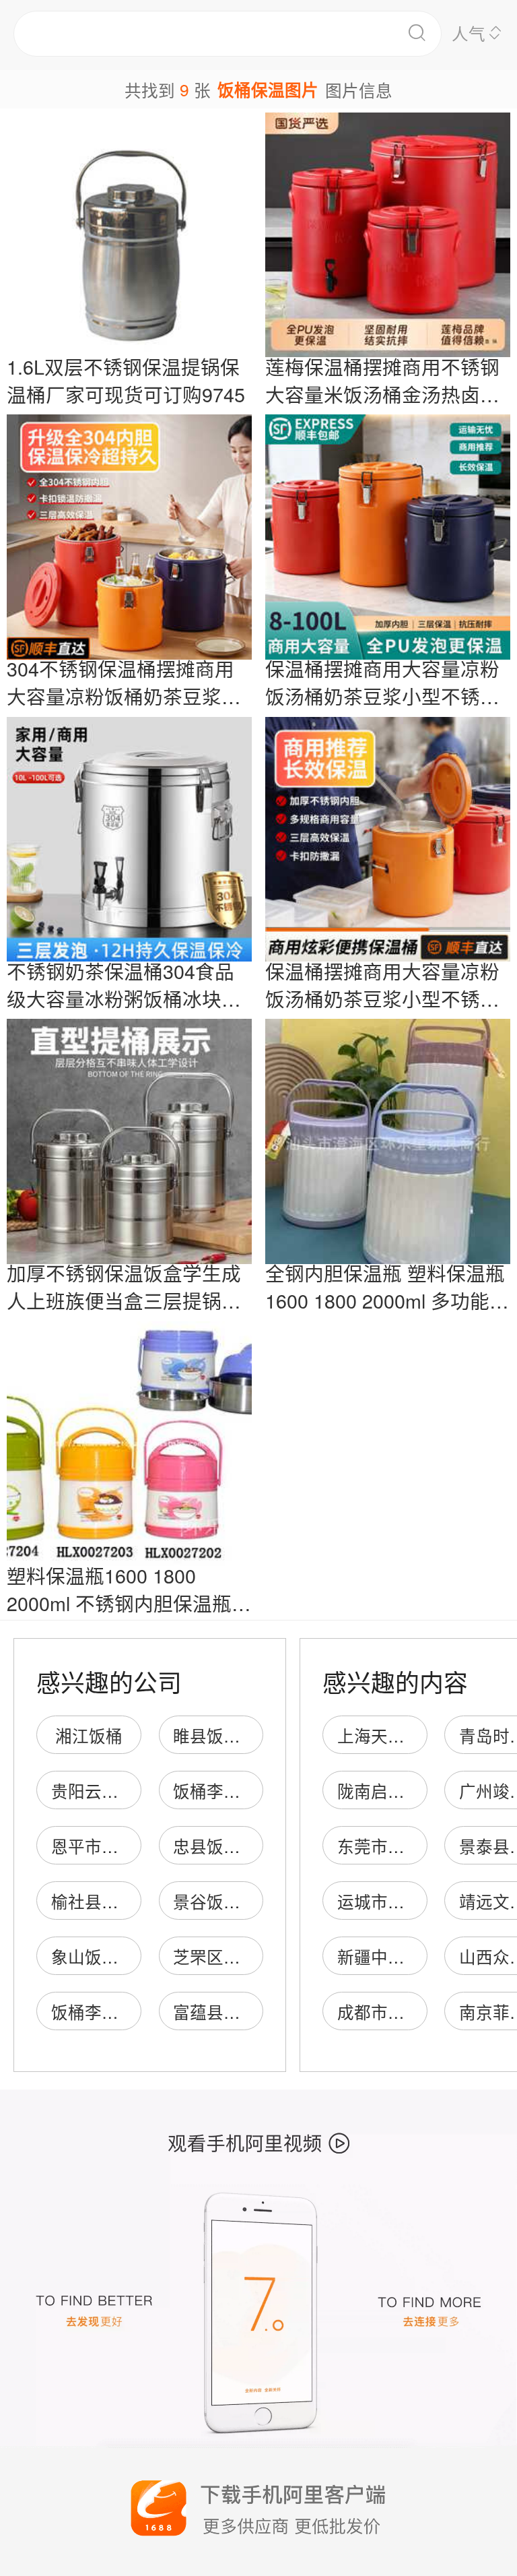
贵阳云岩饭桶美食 (118, 1791)
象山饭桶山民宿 (110, 1956)
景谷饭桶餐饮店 (232, 1901)
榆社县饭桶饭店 (110, 1901)
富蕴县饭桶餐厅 (232, 2012)
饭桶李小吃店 (223, 1791)
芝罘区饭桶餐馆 (232, 1956)
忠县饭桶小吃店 (232, 1846)
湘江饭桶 (89, 1735)
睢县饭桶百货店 (232, 1735)
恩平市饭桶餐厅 (110, 1846)
